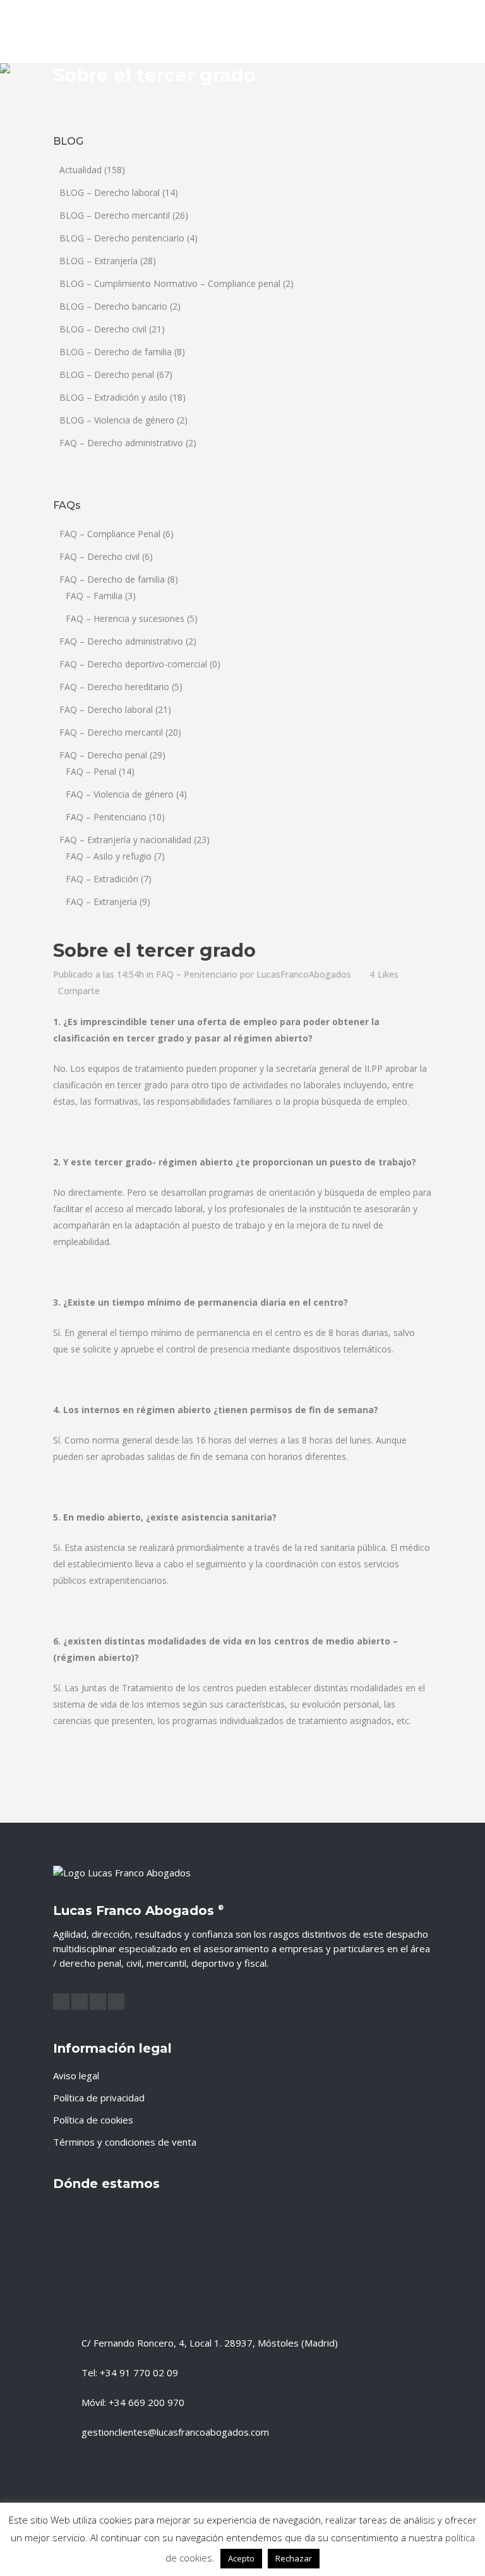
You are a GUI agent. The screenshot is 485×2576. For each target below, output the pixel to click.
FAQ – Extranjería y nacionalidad (125, 840)
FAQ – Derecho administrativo (121, 443)
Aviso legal (76, 2075)
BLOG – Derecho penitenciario (122, 238)
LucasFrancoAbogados (304, 974)
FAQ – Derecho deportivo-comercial (133, 664)
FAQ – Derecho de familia (112, 579)
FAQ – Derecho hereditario (114, 687)
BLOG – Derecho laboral (110, 192)
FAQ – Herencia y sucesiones (125, 618)
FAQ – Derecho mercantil (111, 732)
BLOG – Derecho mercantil (115, 215)
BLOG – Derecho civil (103, 329)
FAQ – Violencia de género (120, 794)
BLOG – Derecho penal (107, 374)
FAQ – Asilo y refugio (109, 856)
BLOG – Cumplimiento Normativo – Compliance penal (170, 283)
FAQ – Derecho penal (103, 755)
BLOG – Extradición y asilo (113, 397)
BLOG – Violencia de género (117, 420)
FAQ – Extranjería (101, 902)
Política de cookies (93, 2120)
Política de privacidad (99, 2098)
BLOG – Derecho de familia (116, 352)
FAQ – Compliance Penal (110, 534)
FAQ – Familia (94, 596)
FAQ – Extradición (102, 879)
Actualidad (81, 170)
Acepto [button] (241, 2558)
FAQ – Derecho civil (99, 556)
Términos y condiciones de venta (125, 2142)
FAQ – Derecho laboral (106, 709)
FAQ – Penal (91, 771)
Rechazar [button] (294, 2558)
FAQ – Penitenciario (106, 817)
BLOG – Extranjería (99, 261)
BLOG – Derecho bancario (113, 306)
